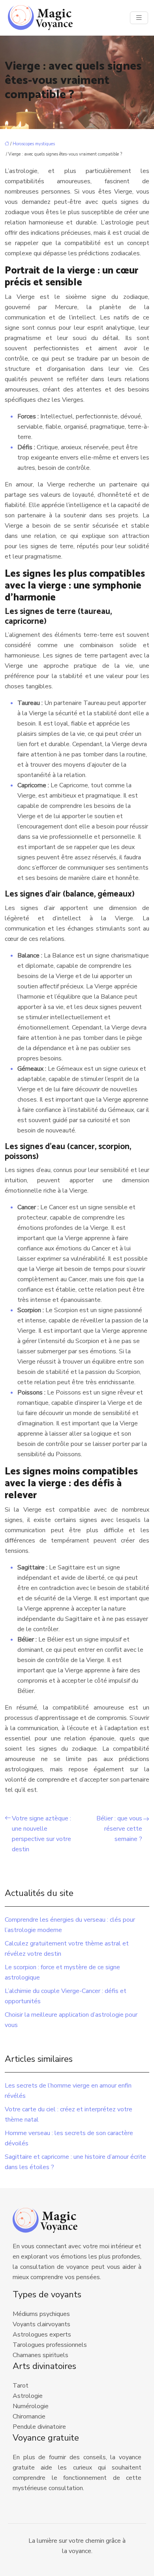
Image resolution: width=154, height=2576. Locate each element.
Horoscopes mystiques (34, 144)
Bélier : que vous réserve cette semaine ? (119, 1829)
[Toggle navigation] (139, 18)
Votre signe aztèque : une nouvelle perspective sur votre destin (41, 1834)
